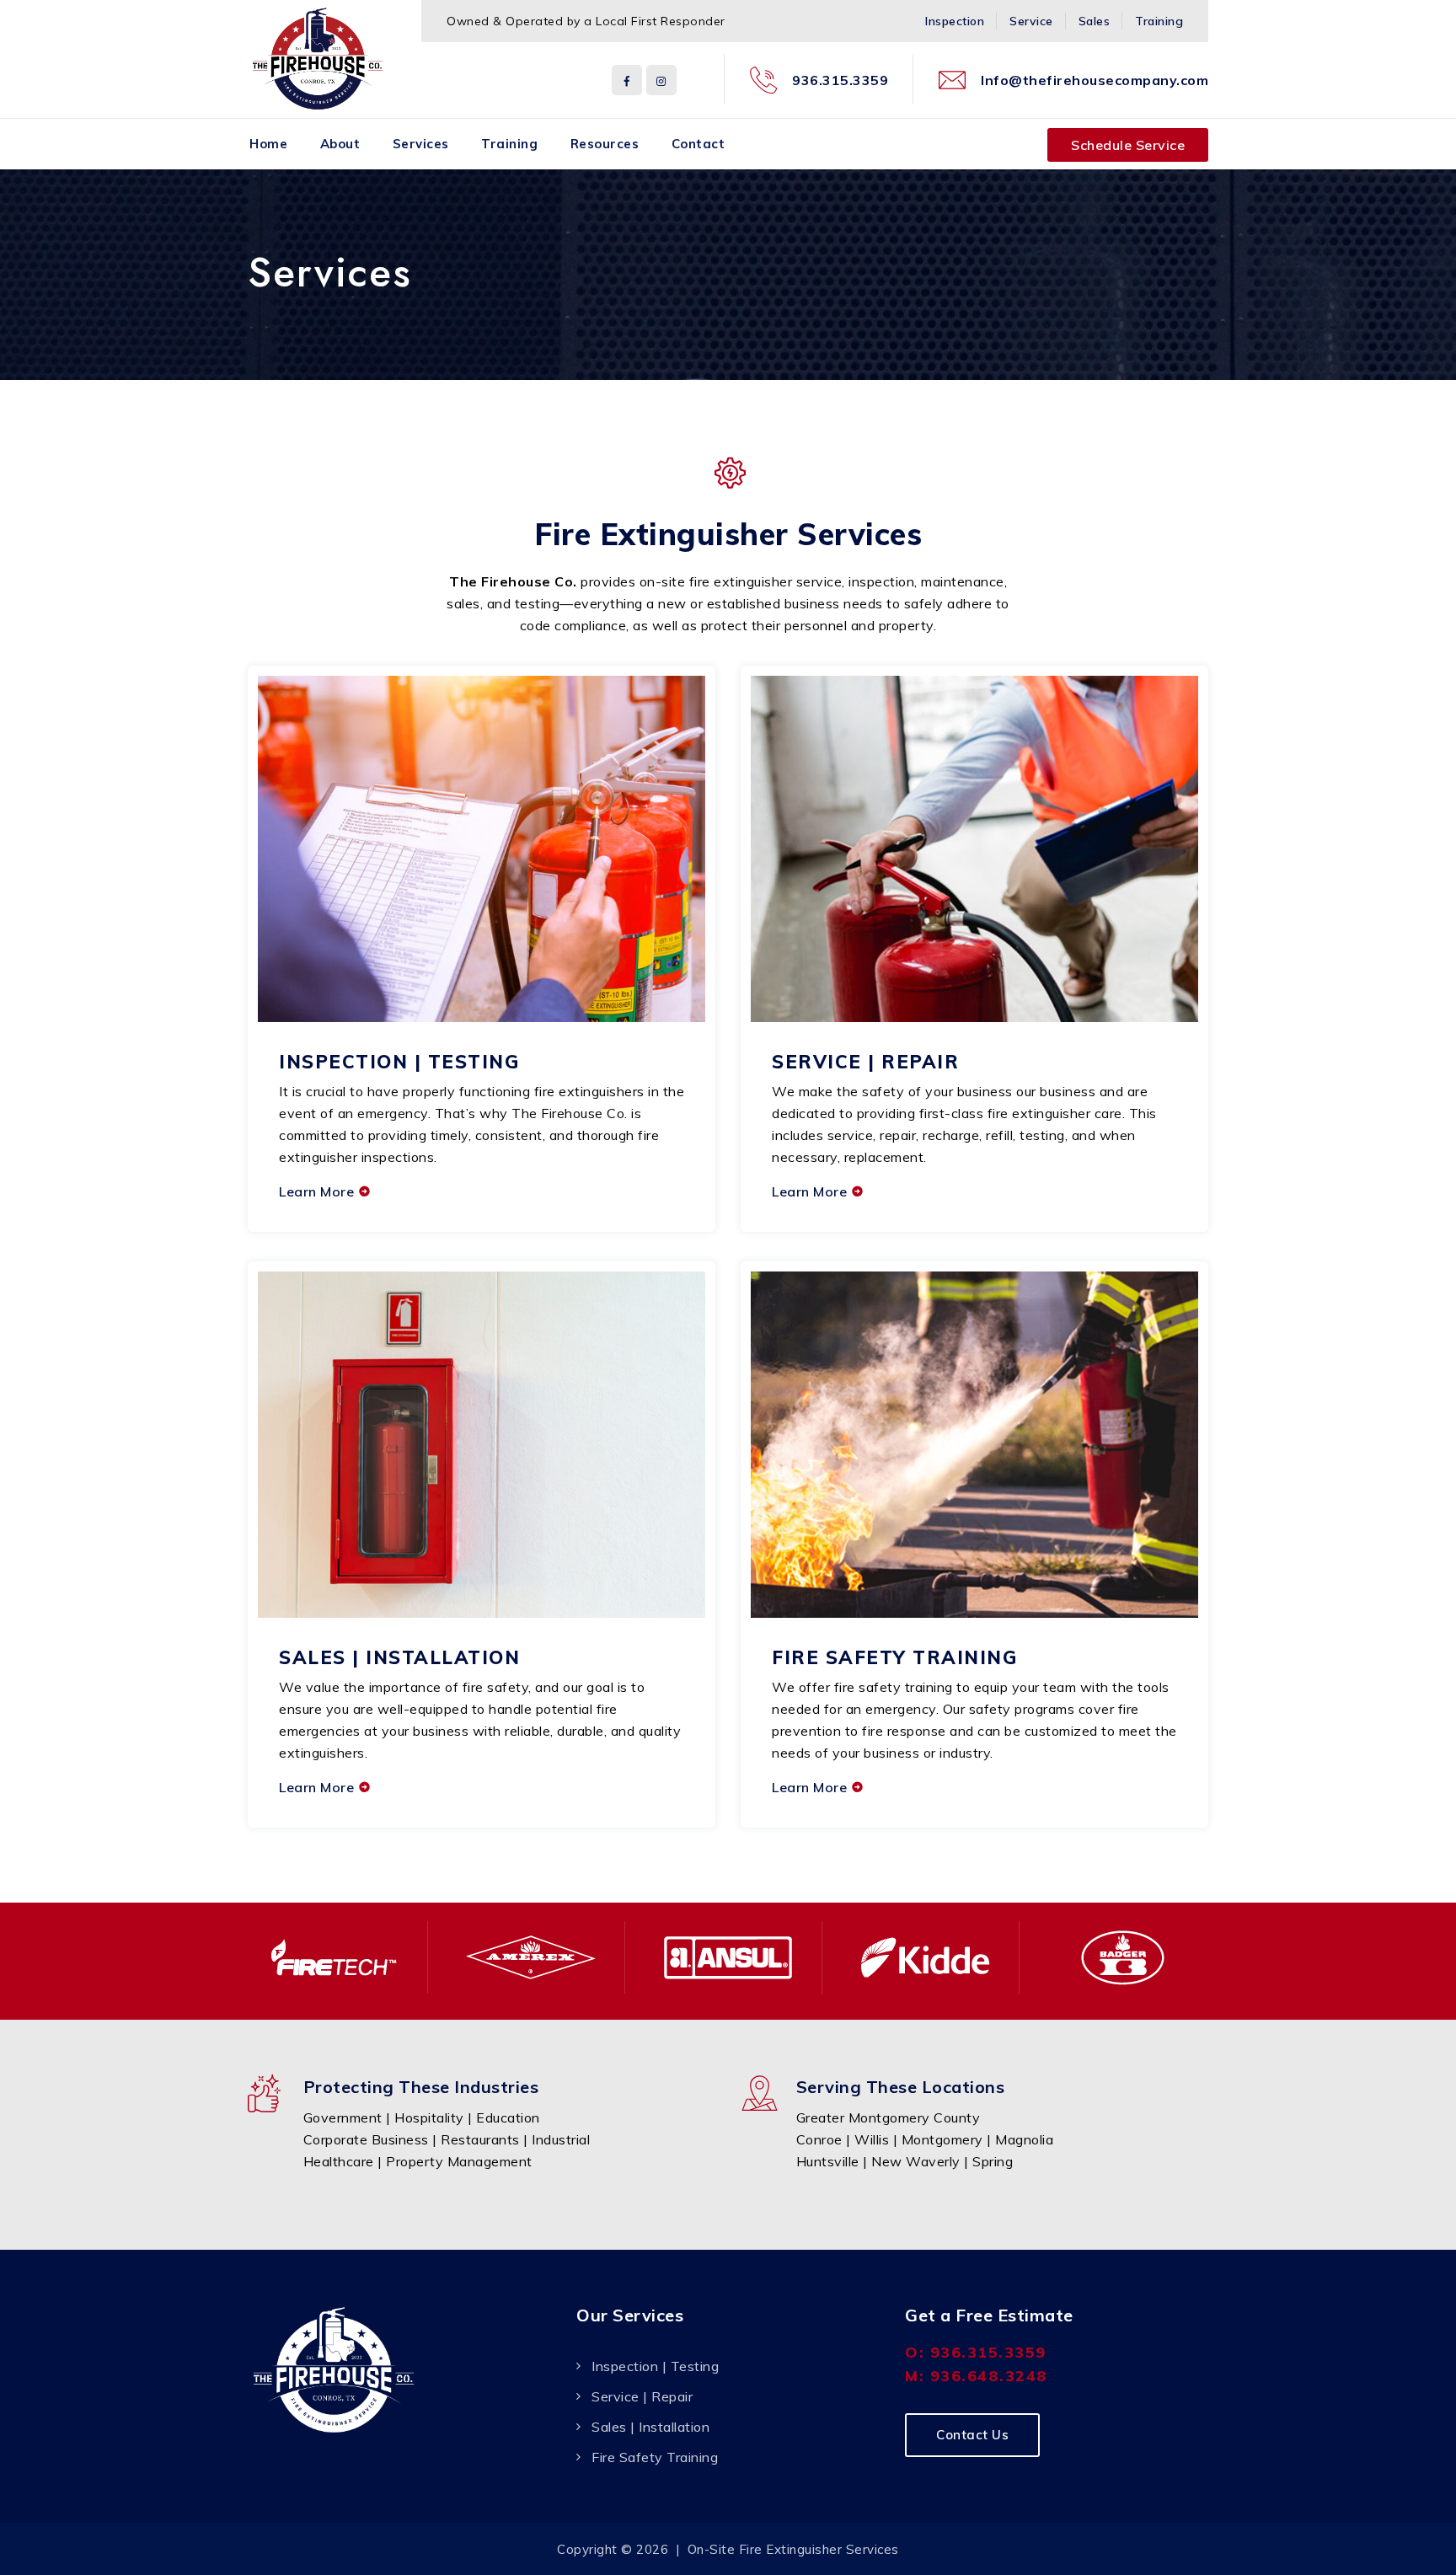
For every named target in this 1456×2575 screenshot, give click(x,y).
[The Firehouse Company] (318, 59)
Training (1159, 21)
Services (421, 144)
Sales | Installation (399, 1657)
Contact (699, 144)
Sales (1095, 21)
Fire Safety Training (894, 1657)
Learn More (316, 1191)
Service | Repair (865, 1062)
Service (1031, 21)
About (340, 144)
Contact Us (972, 2435)
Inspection (955, 21)
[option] (334, 1957)
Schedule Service (1128, 145)
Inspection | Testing (399, 1062)
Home (268, 144)
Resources (605, 144)
